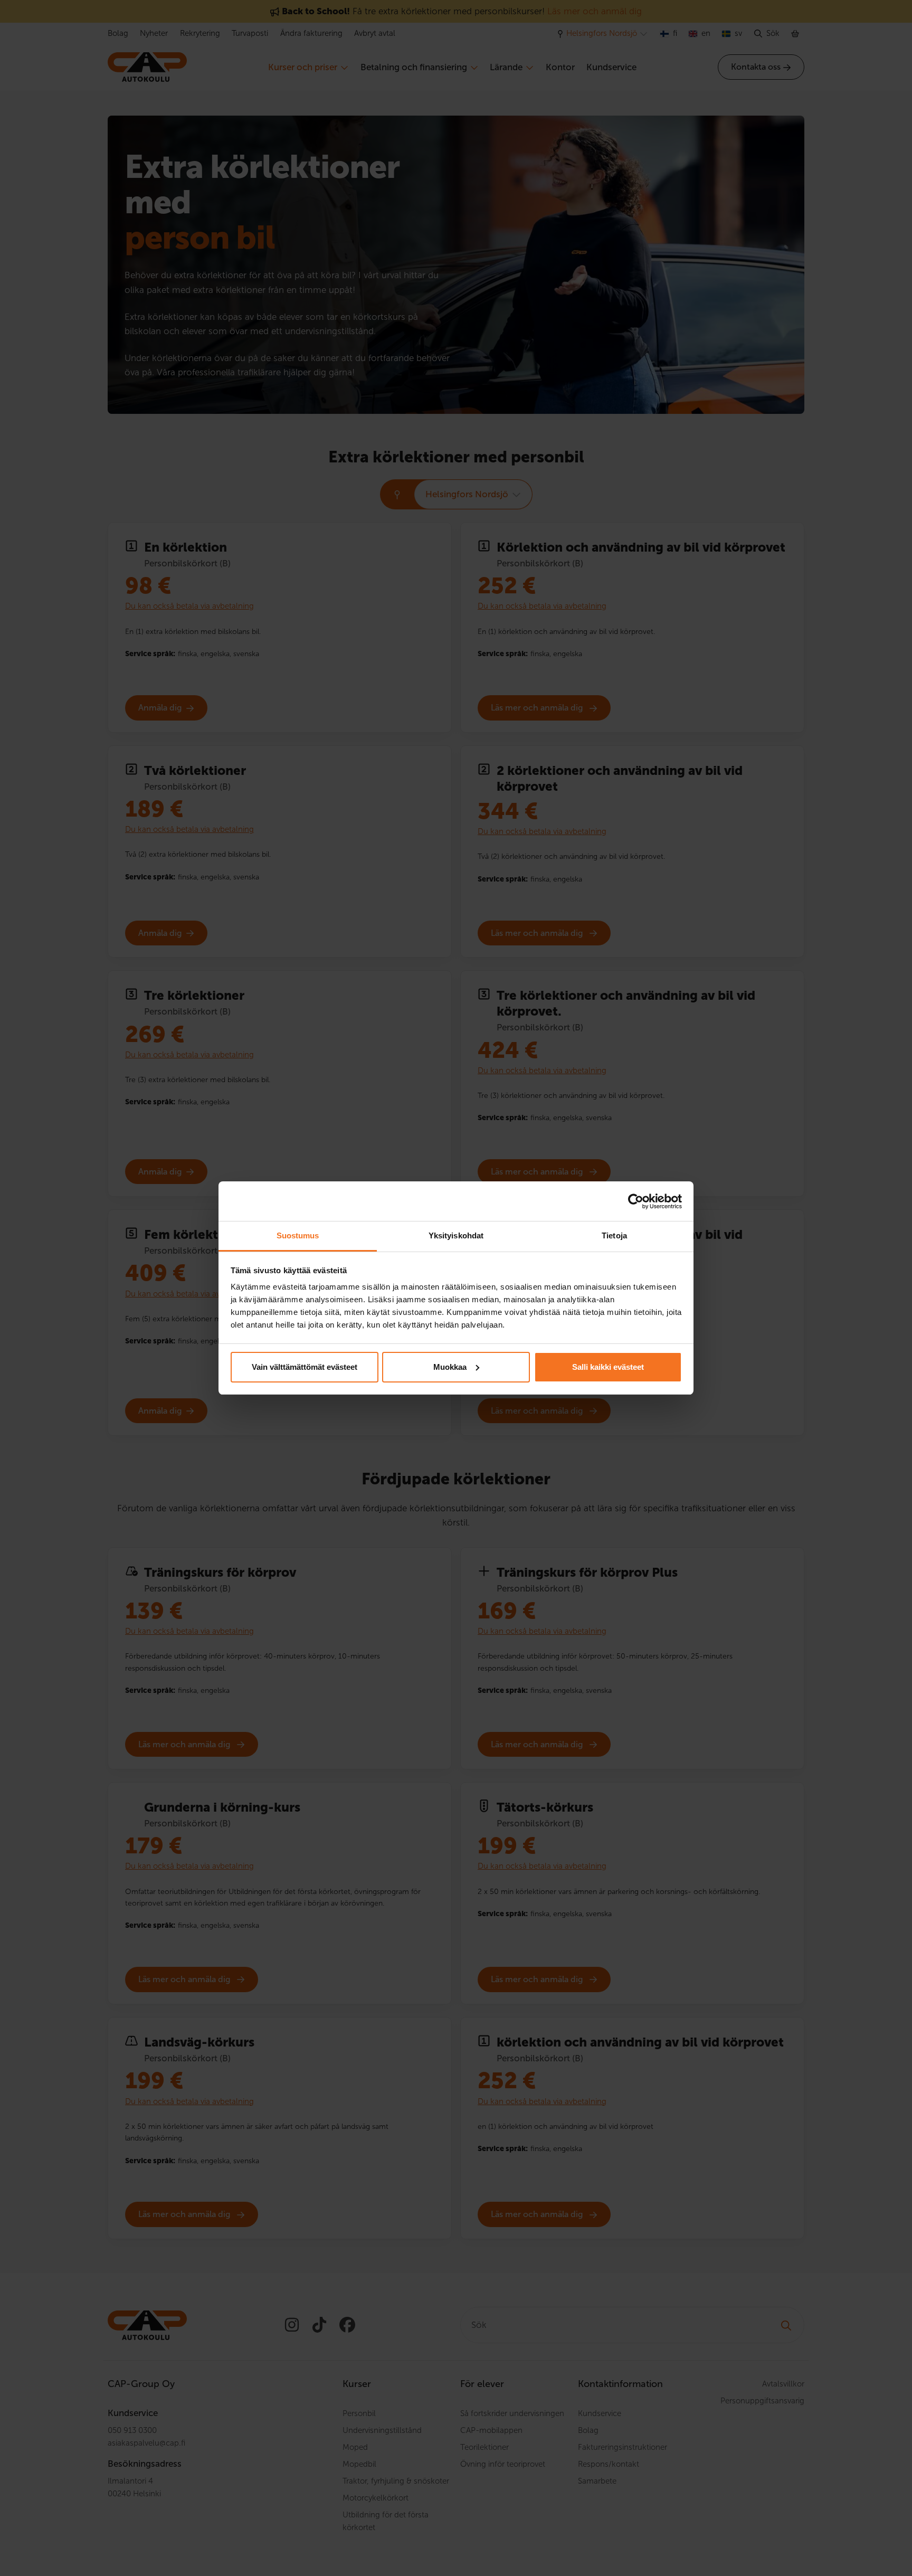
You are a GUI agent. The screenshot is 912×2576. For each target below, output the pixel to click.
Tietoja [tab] (614, 1235)
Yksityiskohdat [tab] (456, 1235)
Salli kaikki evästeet (608, 1367)
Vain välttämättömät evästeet (305, 1367)
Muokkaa (450, 1367)
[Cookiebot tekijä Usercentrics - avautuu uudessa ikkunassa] (636, 1201)
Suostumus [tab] (298, 1235)
